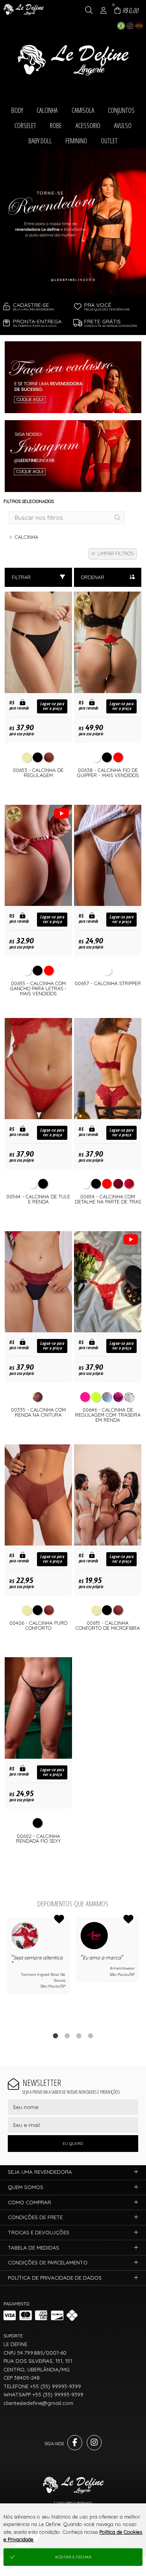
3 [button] (79, 2036)
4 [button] (90, 2036)
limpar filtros (115, 554)
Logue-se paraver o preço (52, 706)
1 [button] (55, 2036)
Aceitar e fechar (73, 2557)
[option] (73, 222)
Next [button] (140, 1970)
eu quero (73, 2144)
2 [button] (67, 2036)
